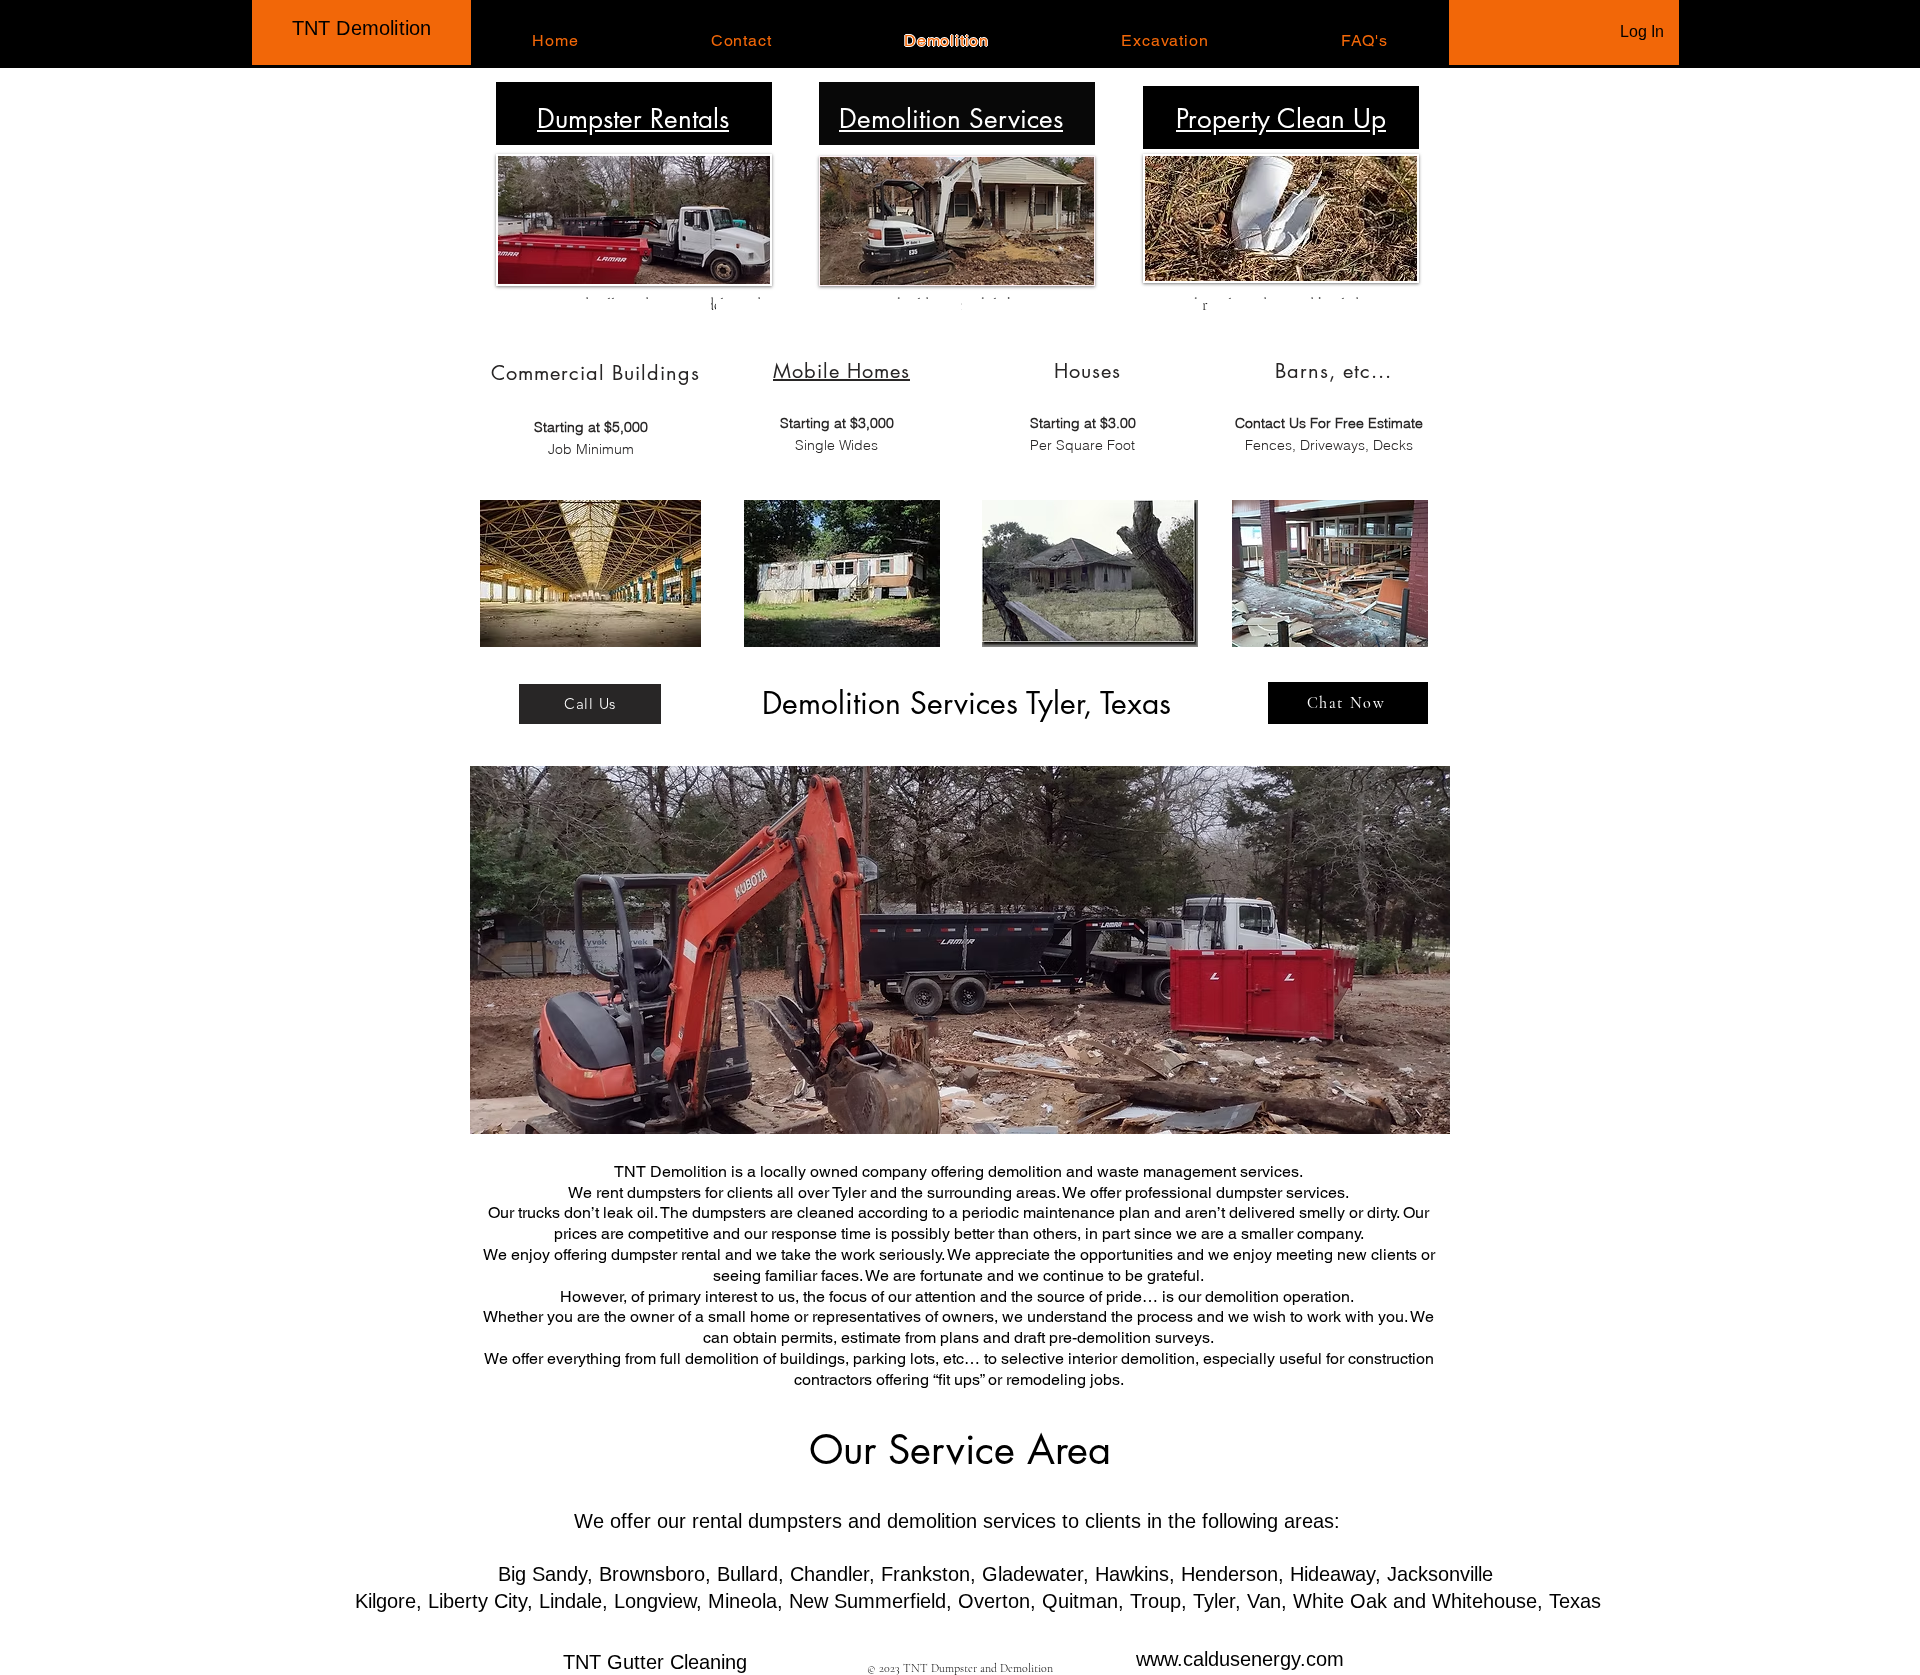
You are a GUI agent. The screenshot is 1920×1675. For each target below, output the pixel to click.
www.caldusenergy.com (1240, 1659)
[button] (960, 950)
